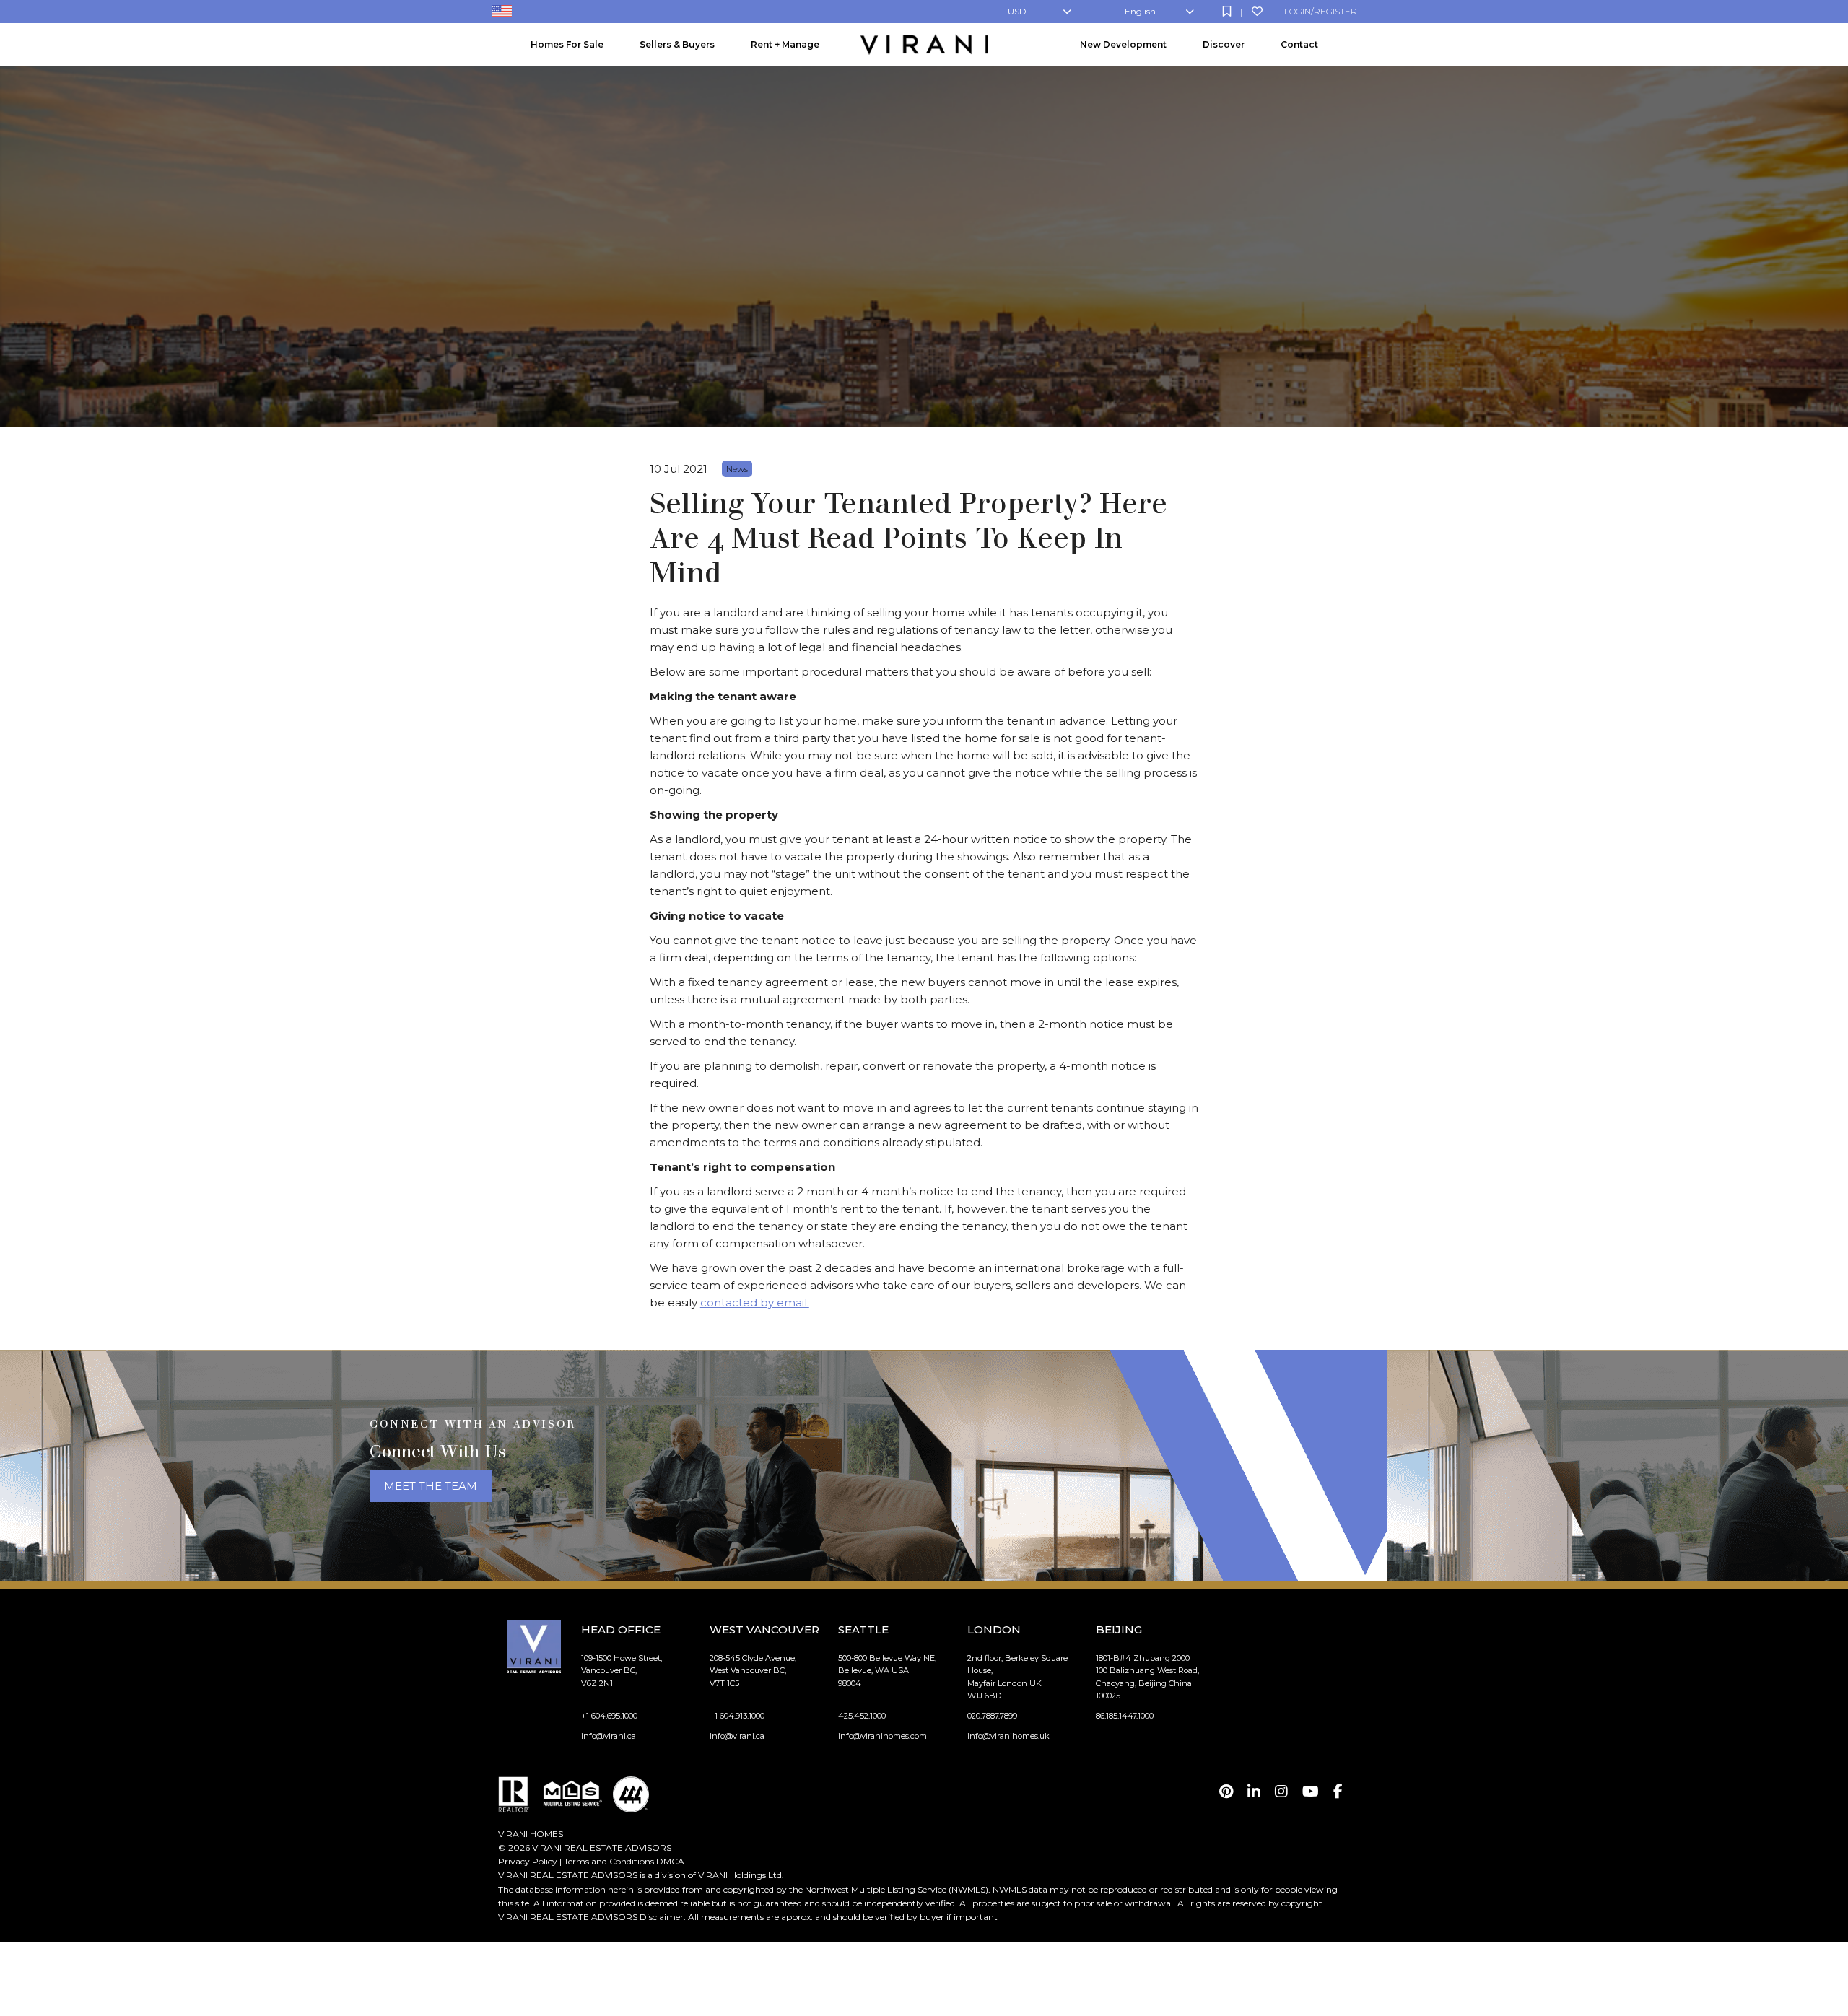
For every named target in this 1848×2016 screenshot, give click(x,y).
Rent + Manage (785, 44)
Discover (1224, 44)
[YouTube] (1311, 1792)
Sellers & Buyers (677, 44)
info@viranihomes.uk (1008, 1736)
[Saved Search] (1227, 11)
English (1140, 11)
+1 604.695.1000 (609, 1716)
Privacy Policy (528, 1861)
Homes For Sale (567, 44)
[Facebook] (1338, 1792)
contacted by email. (755, 1302)
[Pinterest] (1226, 1792)
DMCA (670, 1861)
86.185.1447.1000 (1125, 1716)
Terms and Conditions (609, 1861)
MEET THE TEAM (431, 1486)
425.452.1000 (862, 1716)
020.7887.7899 (992, 1716)
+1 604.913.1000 (737, 1716)
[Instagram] (1281, 1792)
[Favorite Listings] (1257, 11)
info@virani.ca (609, 1736)
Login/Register (1321, 11)
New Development (1123, 44)
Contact (1299, 44)
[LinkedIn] (1254, 1792)
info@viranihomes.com (882, 1736)
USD (1017, 11)
